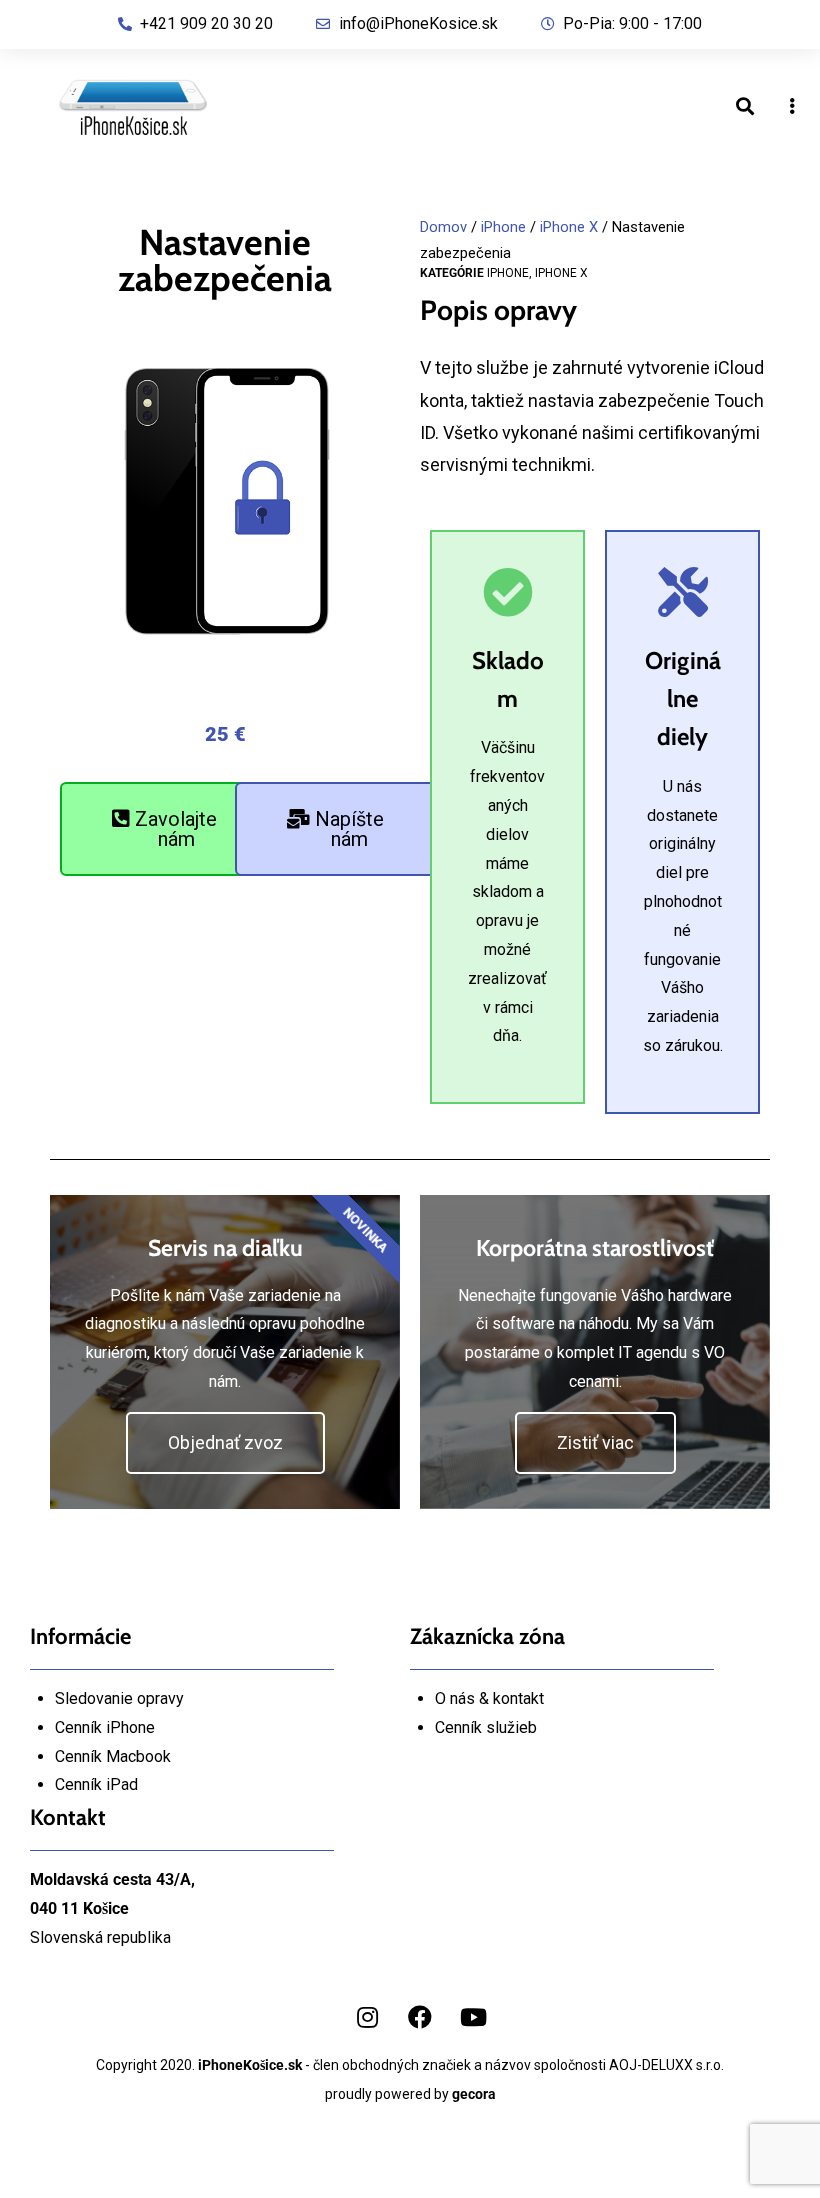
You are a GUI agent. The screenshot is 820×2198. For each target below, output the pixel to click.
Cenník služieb (486, 1727)
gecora (474, 2094)
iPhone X (569, 227)
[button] (164, 829)
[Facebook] (420, 2017)
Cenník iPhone (105, 1727)
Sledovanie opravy (119, 1698)
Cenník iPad (96, 1784)
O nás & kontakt (489, 1698)
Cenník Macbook (113, 1756)
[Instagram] (367, 2017)
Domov (443, 227)
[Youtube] (473, 2017)
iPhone (503, 227)
